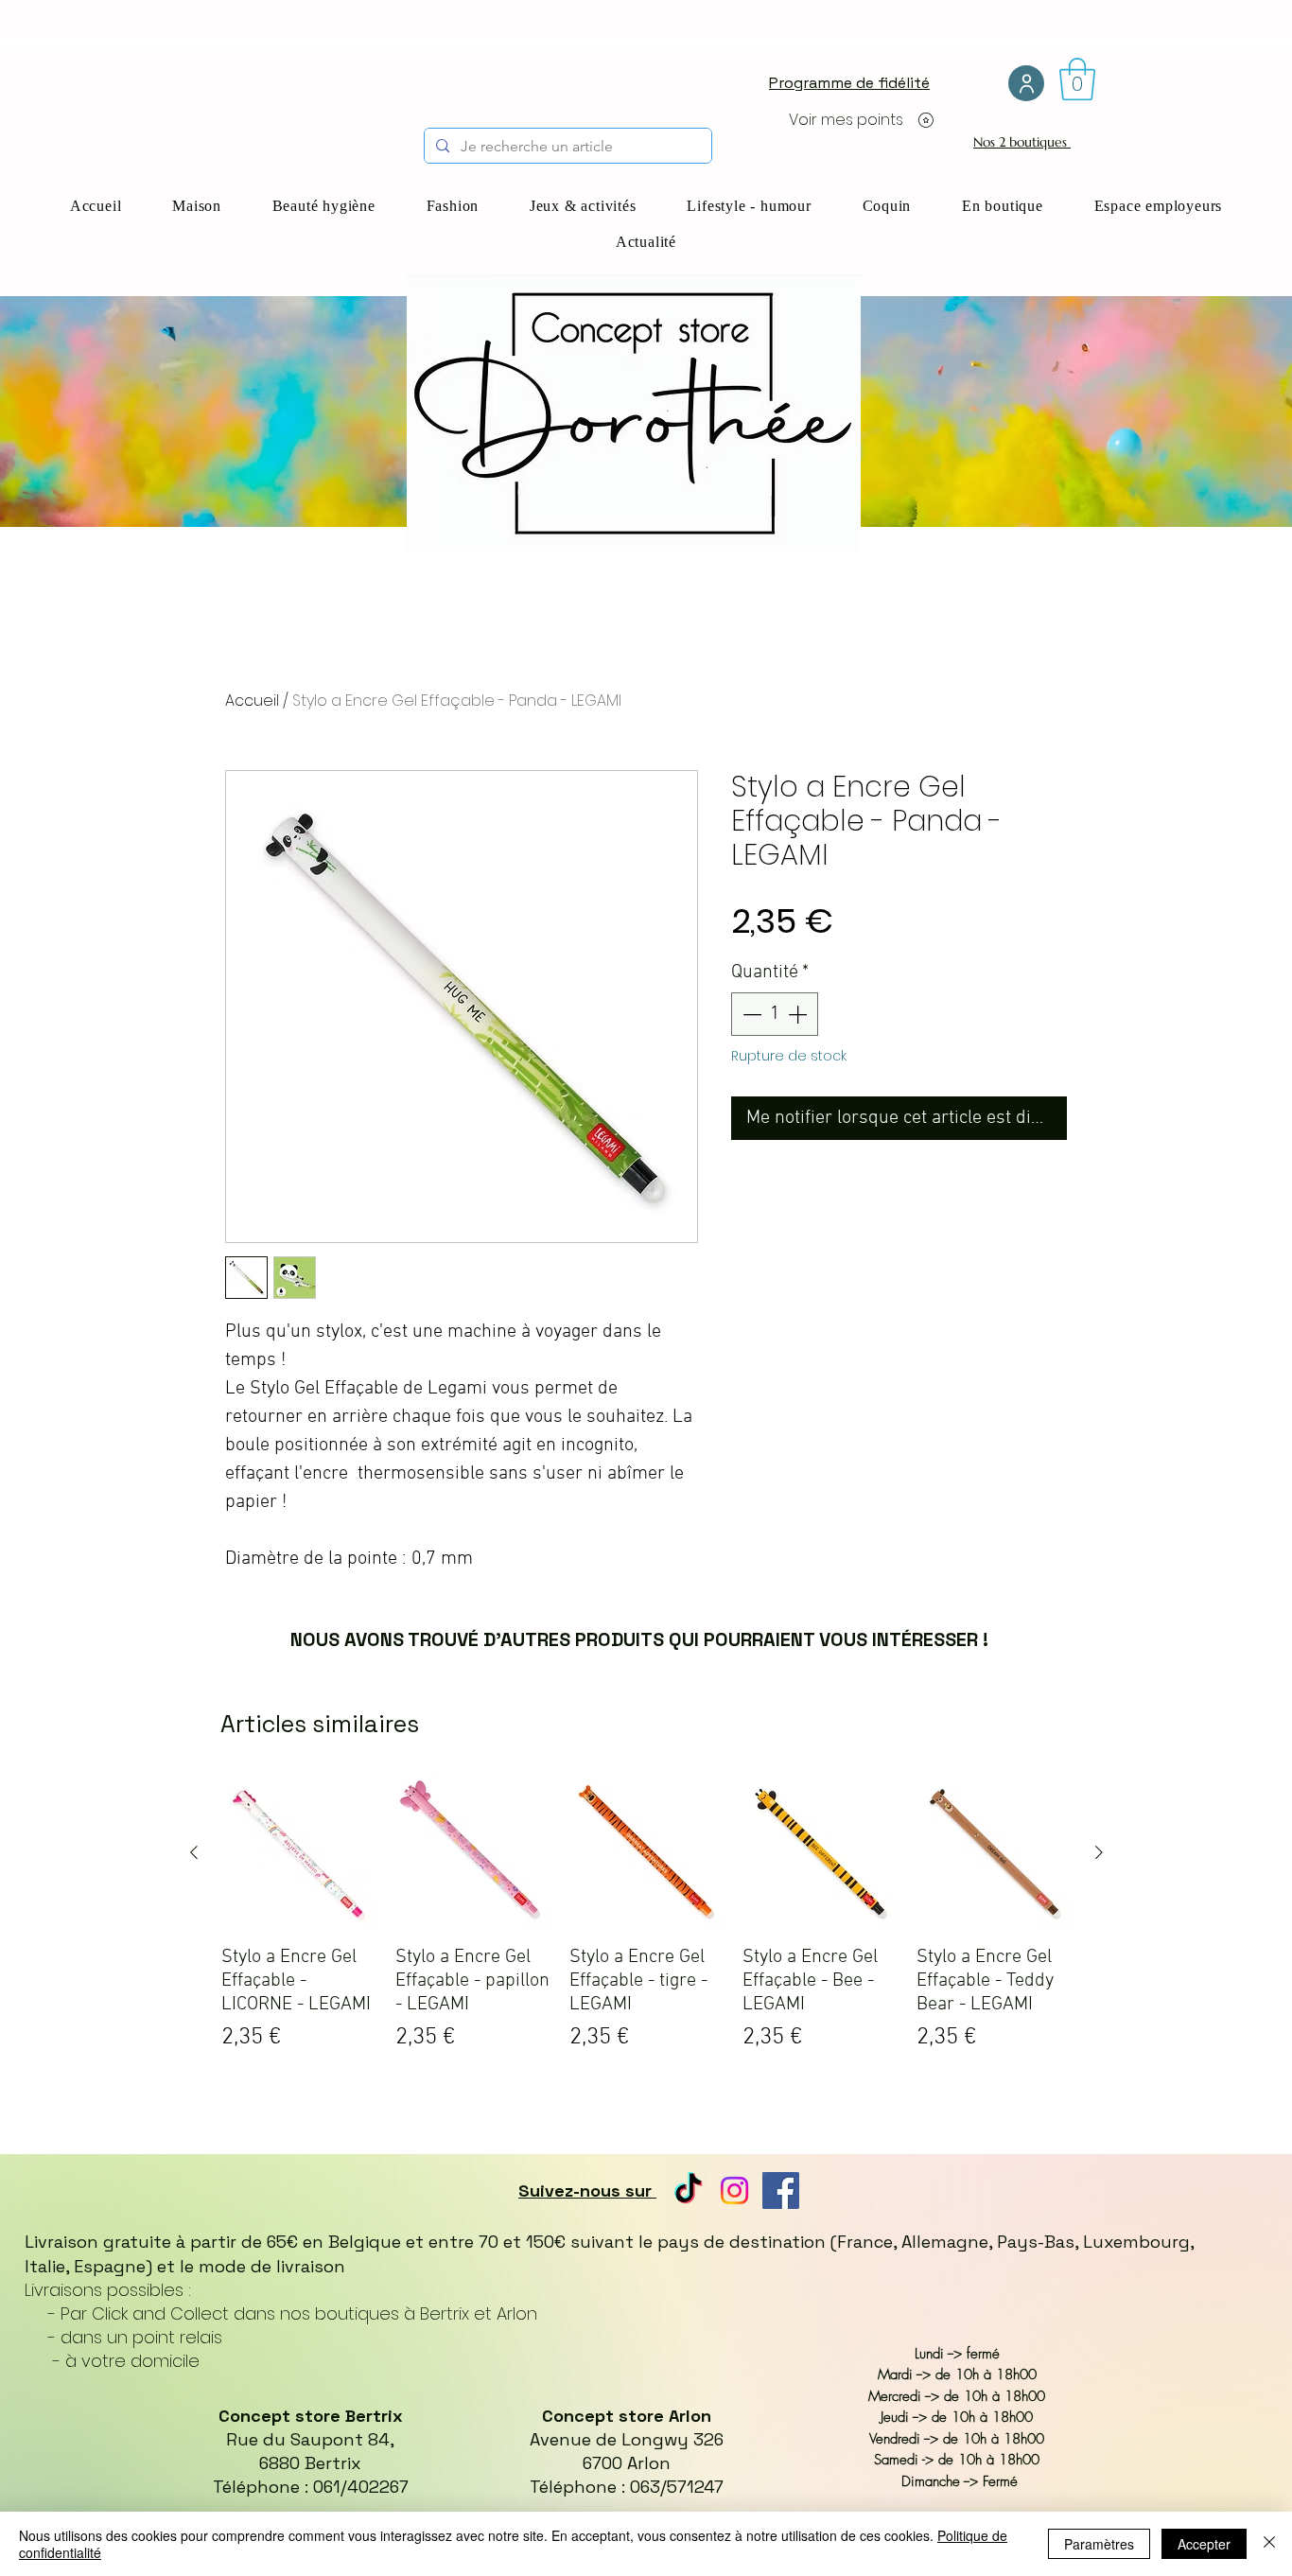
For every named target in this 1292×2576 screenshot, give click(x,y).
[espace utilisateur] (1026, 83)
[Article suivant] (1099, 1852)
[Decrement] (750, 1014)
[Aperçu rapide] (299, 1853)
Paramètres (1099, 2544)
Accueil (252, 701)
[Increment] (799, 1014)
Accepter (1204, 2544)
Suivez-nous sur (587, 2190)
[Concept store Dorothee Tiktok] (688, 2190)
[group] (646, 1934)
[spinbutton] (775, 1014)
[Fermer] (1269, 2544)
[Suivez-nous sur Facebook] (781, 2190)
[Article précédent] (194, 1852)
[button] (1077, 79)
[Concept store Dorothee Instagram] (734, 2190)
